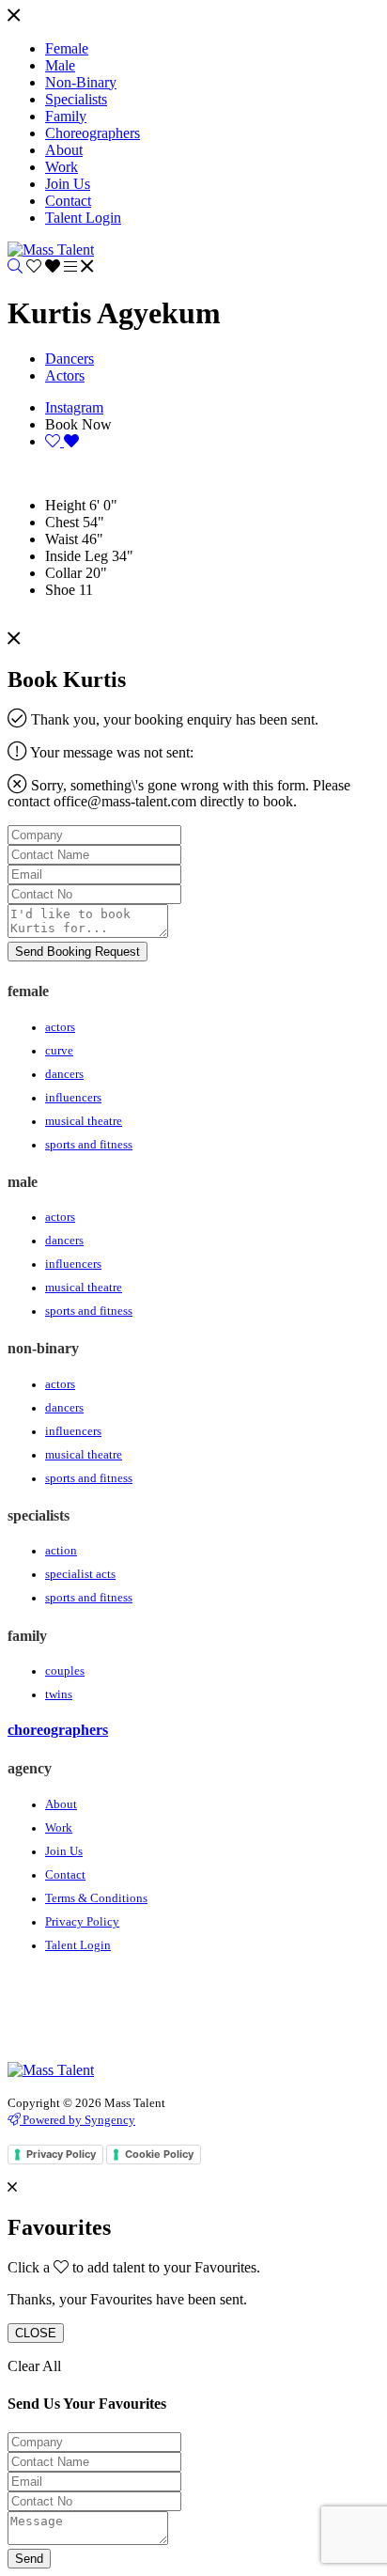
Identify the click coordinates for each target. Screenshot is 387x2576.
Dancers (70, 359)
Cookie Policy (159, 2154)
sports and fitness (89, 1145)
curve (59, 1051)
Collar (63, 573)
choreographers (58, 1730)
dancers (64, 1074)
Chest (62, 522)
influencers (73, 1098)
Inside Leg (77, 556)
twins (59, 1694)
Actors (65, 375)
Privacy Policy (82, 1922)
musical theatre (84, 1121)
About (61, 1804)
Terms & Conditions (96, 1898)
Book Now (78, 424)
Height (65, 505)
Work (59, 1828)
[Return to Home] (51, 250)
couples (65, 1671)
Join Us (64, 1851)
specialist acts (80, 1574)
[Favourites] (45, 266)
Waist (62, 539)
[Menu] (14, 16)
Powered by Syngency (77, 2120)
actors (60, 1027)
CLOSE (36, 2333)
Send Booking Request (77, 952)
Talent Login (78, 1945)
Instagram (74, 407)
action (61, 1551)
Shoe (60, 590)
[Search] (15, 266)
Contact (65, 1875)
